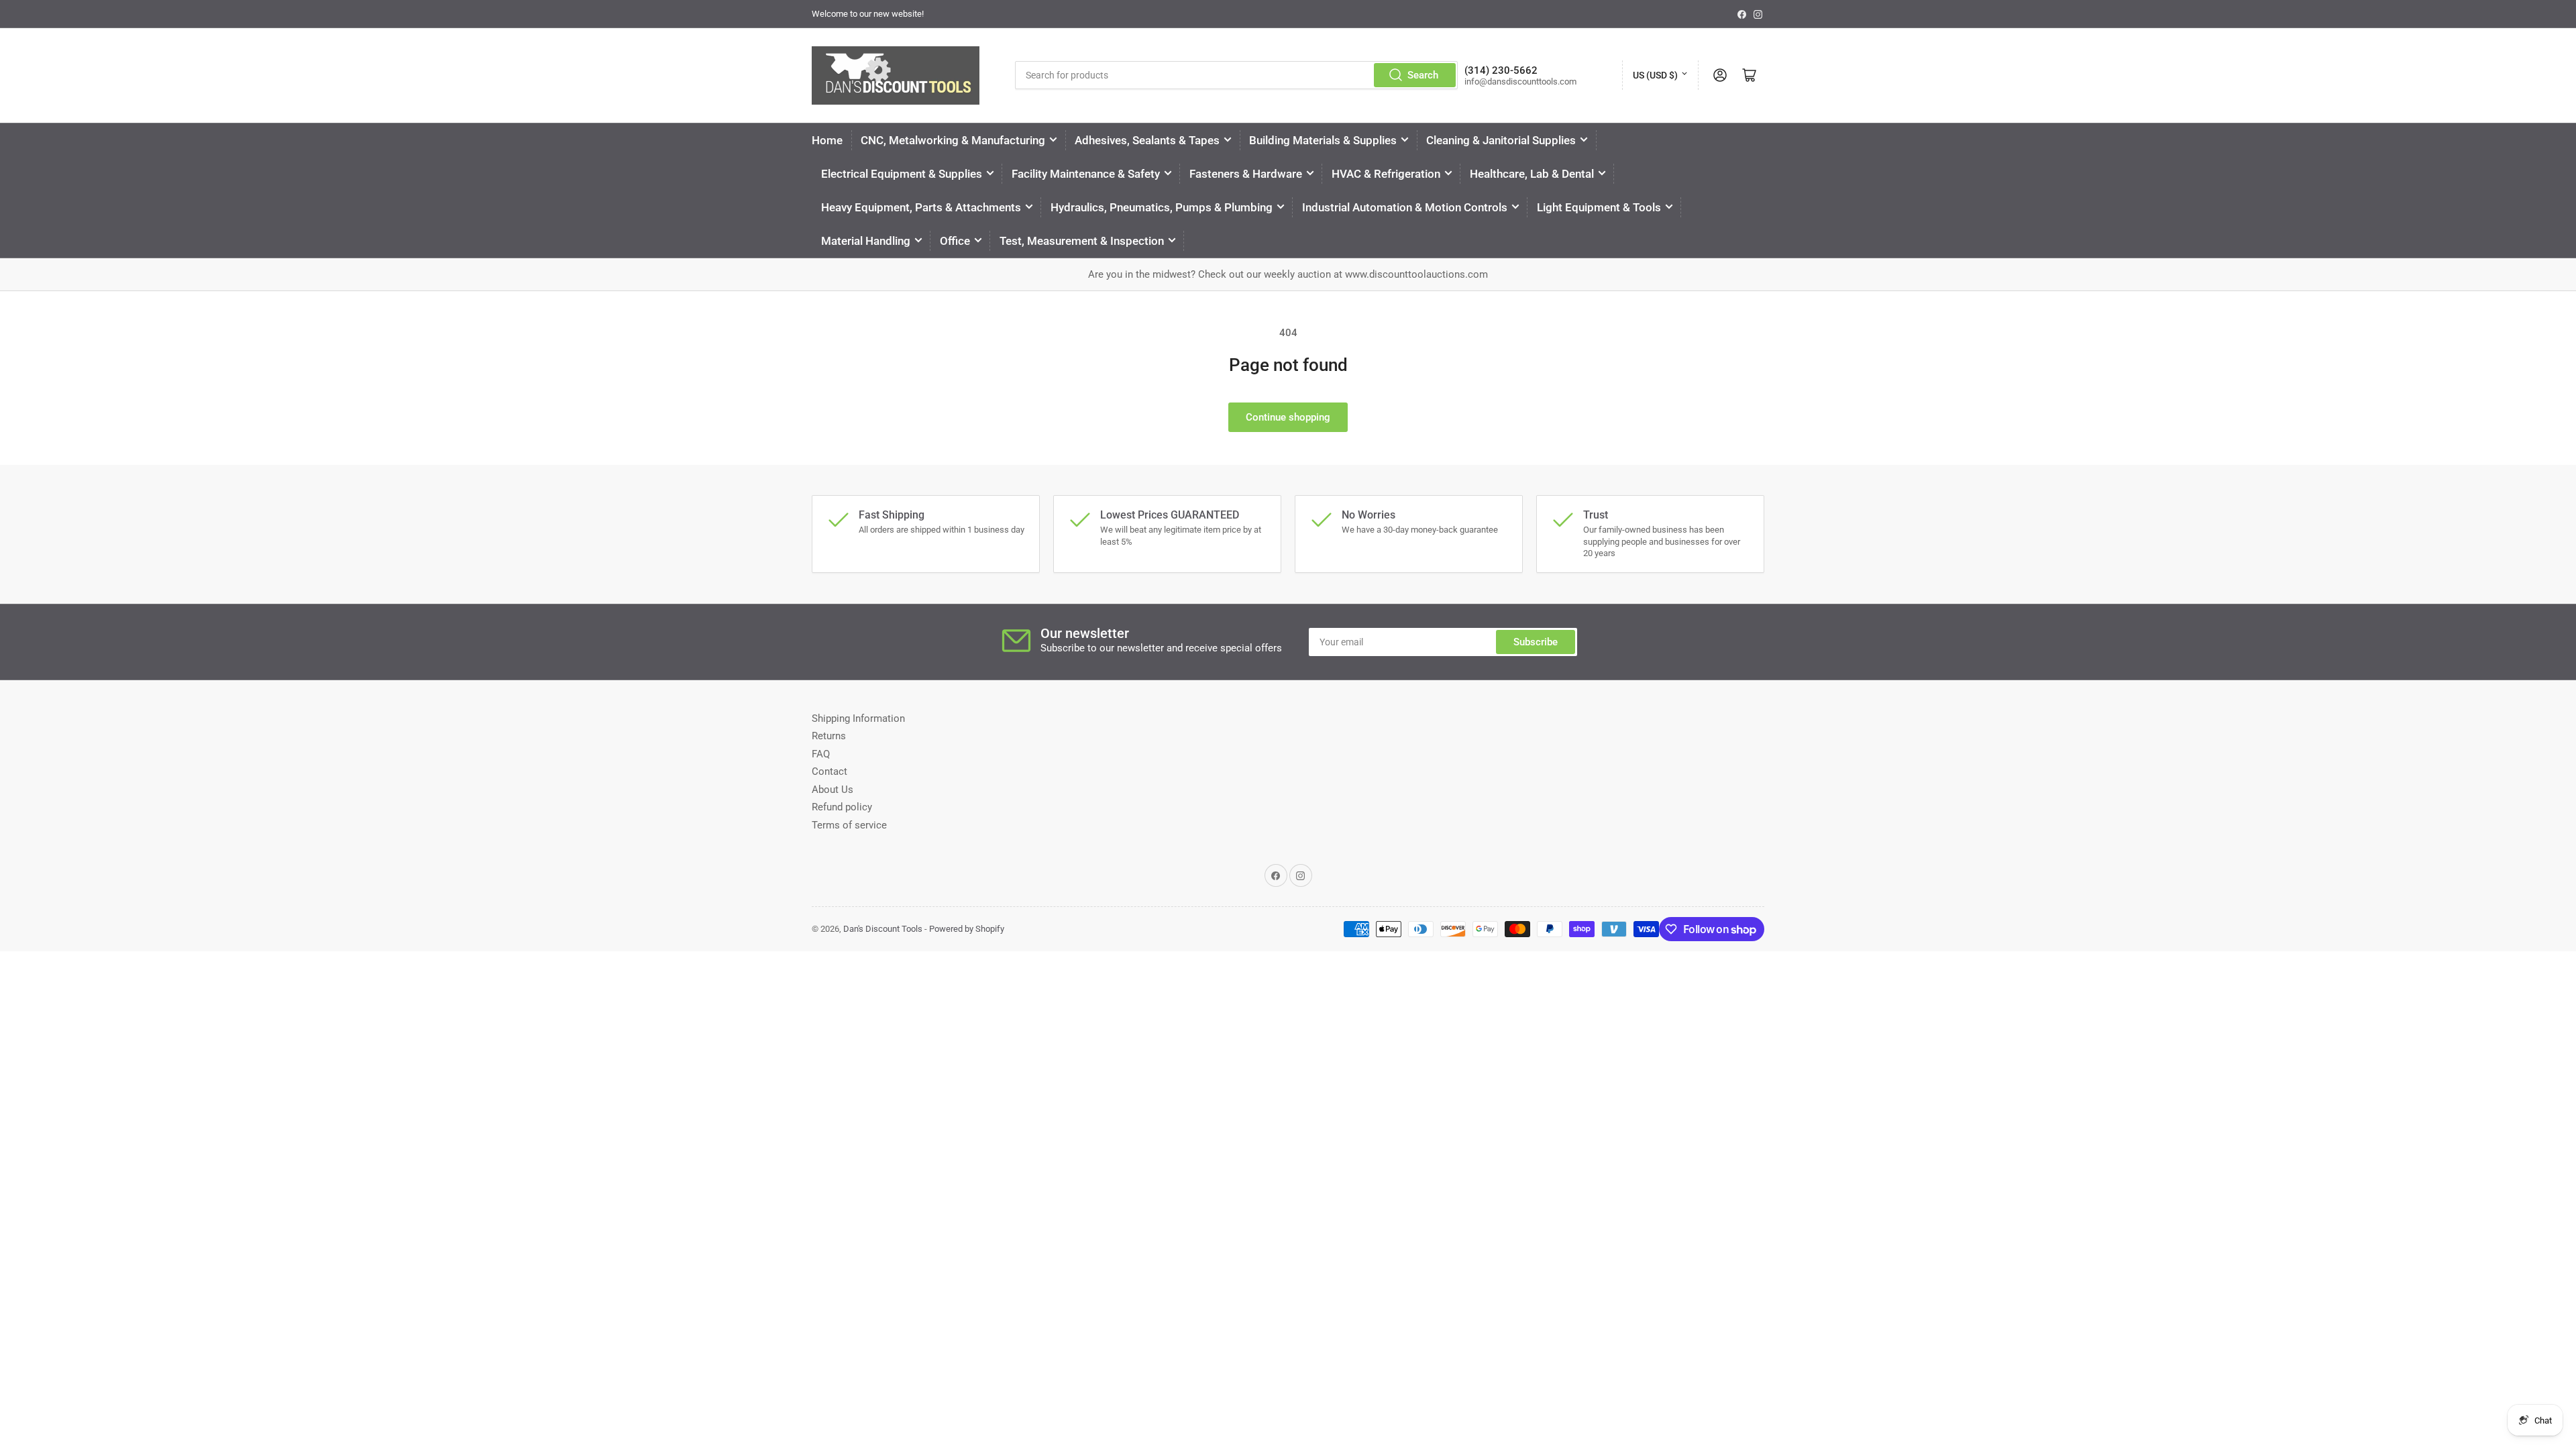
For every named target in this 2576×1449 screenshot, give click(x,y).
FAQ (821, 754)
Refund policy (842, 807)
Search (1423, 75)
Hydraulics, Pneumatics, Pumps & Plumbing (1162, 207)
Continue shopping (1288, 417)
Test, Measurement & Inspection (1082, 241)
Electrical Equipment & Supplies (902, 174)
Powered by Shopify (967, 929)
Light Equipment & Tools (1599, 207)
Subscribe (1536, 642)
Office (955, 241)
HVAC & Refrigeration (1386, 174)
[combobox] (1236, 75)
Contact (829, 771)
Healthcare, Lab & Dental (1532, 174)
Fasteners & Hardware (1246, 174)
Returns (829, 736)
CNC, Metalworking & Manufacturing (953, 140)
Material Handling (866, 241)
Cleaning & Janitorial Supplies (1501, 140)
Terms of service (849, 825)
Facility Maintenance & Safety (1086, 174)
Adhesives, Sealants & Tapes (1147, 140)
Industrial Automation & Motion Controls (1405, 207)
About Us (833, 790)
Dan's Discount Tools (883, 929)
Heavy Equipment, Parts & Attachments (921, 207)
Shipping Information (858, 718)
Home (827, 140)
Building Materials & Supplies (1323, 140)
